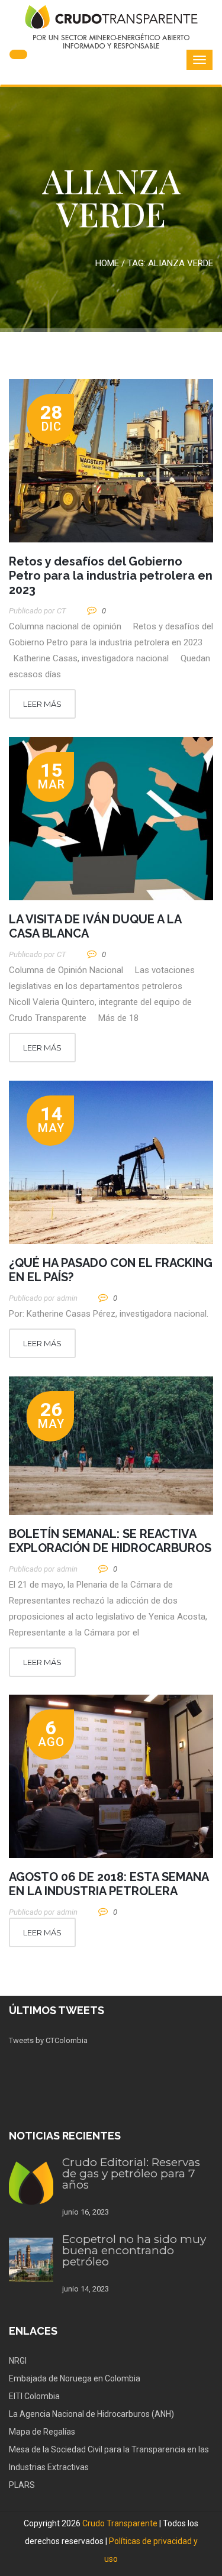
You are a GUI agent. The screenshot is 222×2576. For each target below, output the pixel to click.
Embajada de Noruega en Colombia (75, 2378)
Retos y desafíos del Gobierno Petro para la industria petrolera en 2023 (111, 576)
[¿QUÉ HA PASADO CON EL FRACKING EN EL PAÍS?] (111, 1162)
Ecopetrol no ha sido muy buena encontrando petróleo (134, 2250)
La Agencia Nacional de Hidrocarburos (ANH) (91, 2414)
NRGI (18, 2361)
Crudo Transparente (120, 2523)
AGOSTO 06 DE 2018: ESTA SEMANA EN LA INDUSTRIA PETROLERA (109, 1884)
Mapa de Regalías (42, 2432)
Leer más (42, 704)
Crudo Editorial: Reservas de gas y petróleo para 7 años (131, 2173)
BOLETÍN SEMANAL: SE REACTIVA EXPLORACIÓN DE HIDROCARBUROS (110, 1541)
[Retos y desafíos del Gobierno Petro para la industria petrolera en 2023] (111, 461)
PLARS (22, 2485)
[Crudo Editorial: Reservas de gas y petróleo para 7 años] (31, 2183)
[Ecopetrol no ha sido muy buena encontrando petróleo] (31, 2260)
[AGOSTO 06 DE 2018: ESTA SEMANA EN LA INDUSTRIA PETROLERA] (111, 1776)
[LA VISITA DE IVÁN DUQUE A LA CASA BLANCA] (111, 819)
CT (62, 611)
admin (67, 1298)
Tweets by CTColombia (48, 2040)
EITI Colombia (34, 2396)
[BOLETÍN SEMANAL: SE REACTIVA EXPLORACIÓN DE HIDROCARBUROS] (111, 1446)
